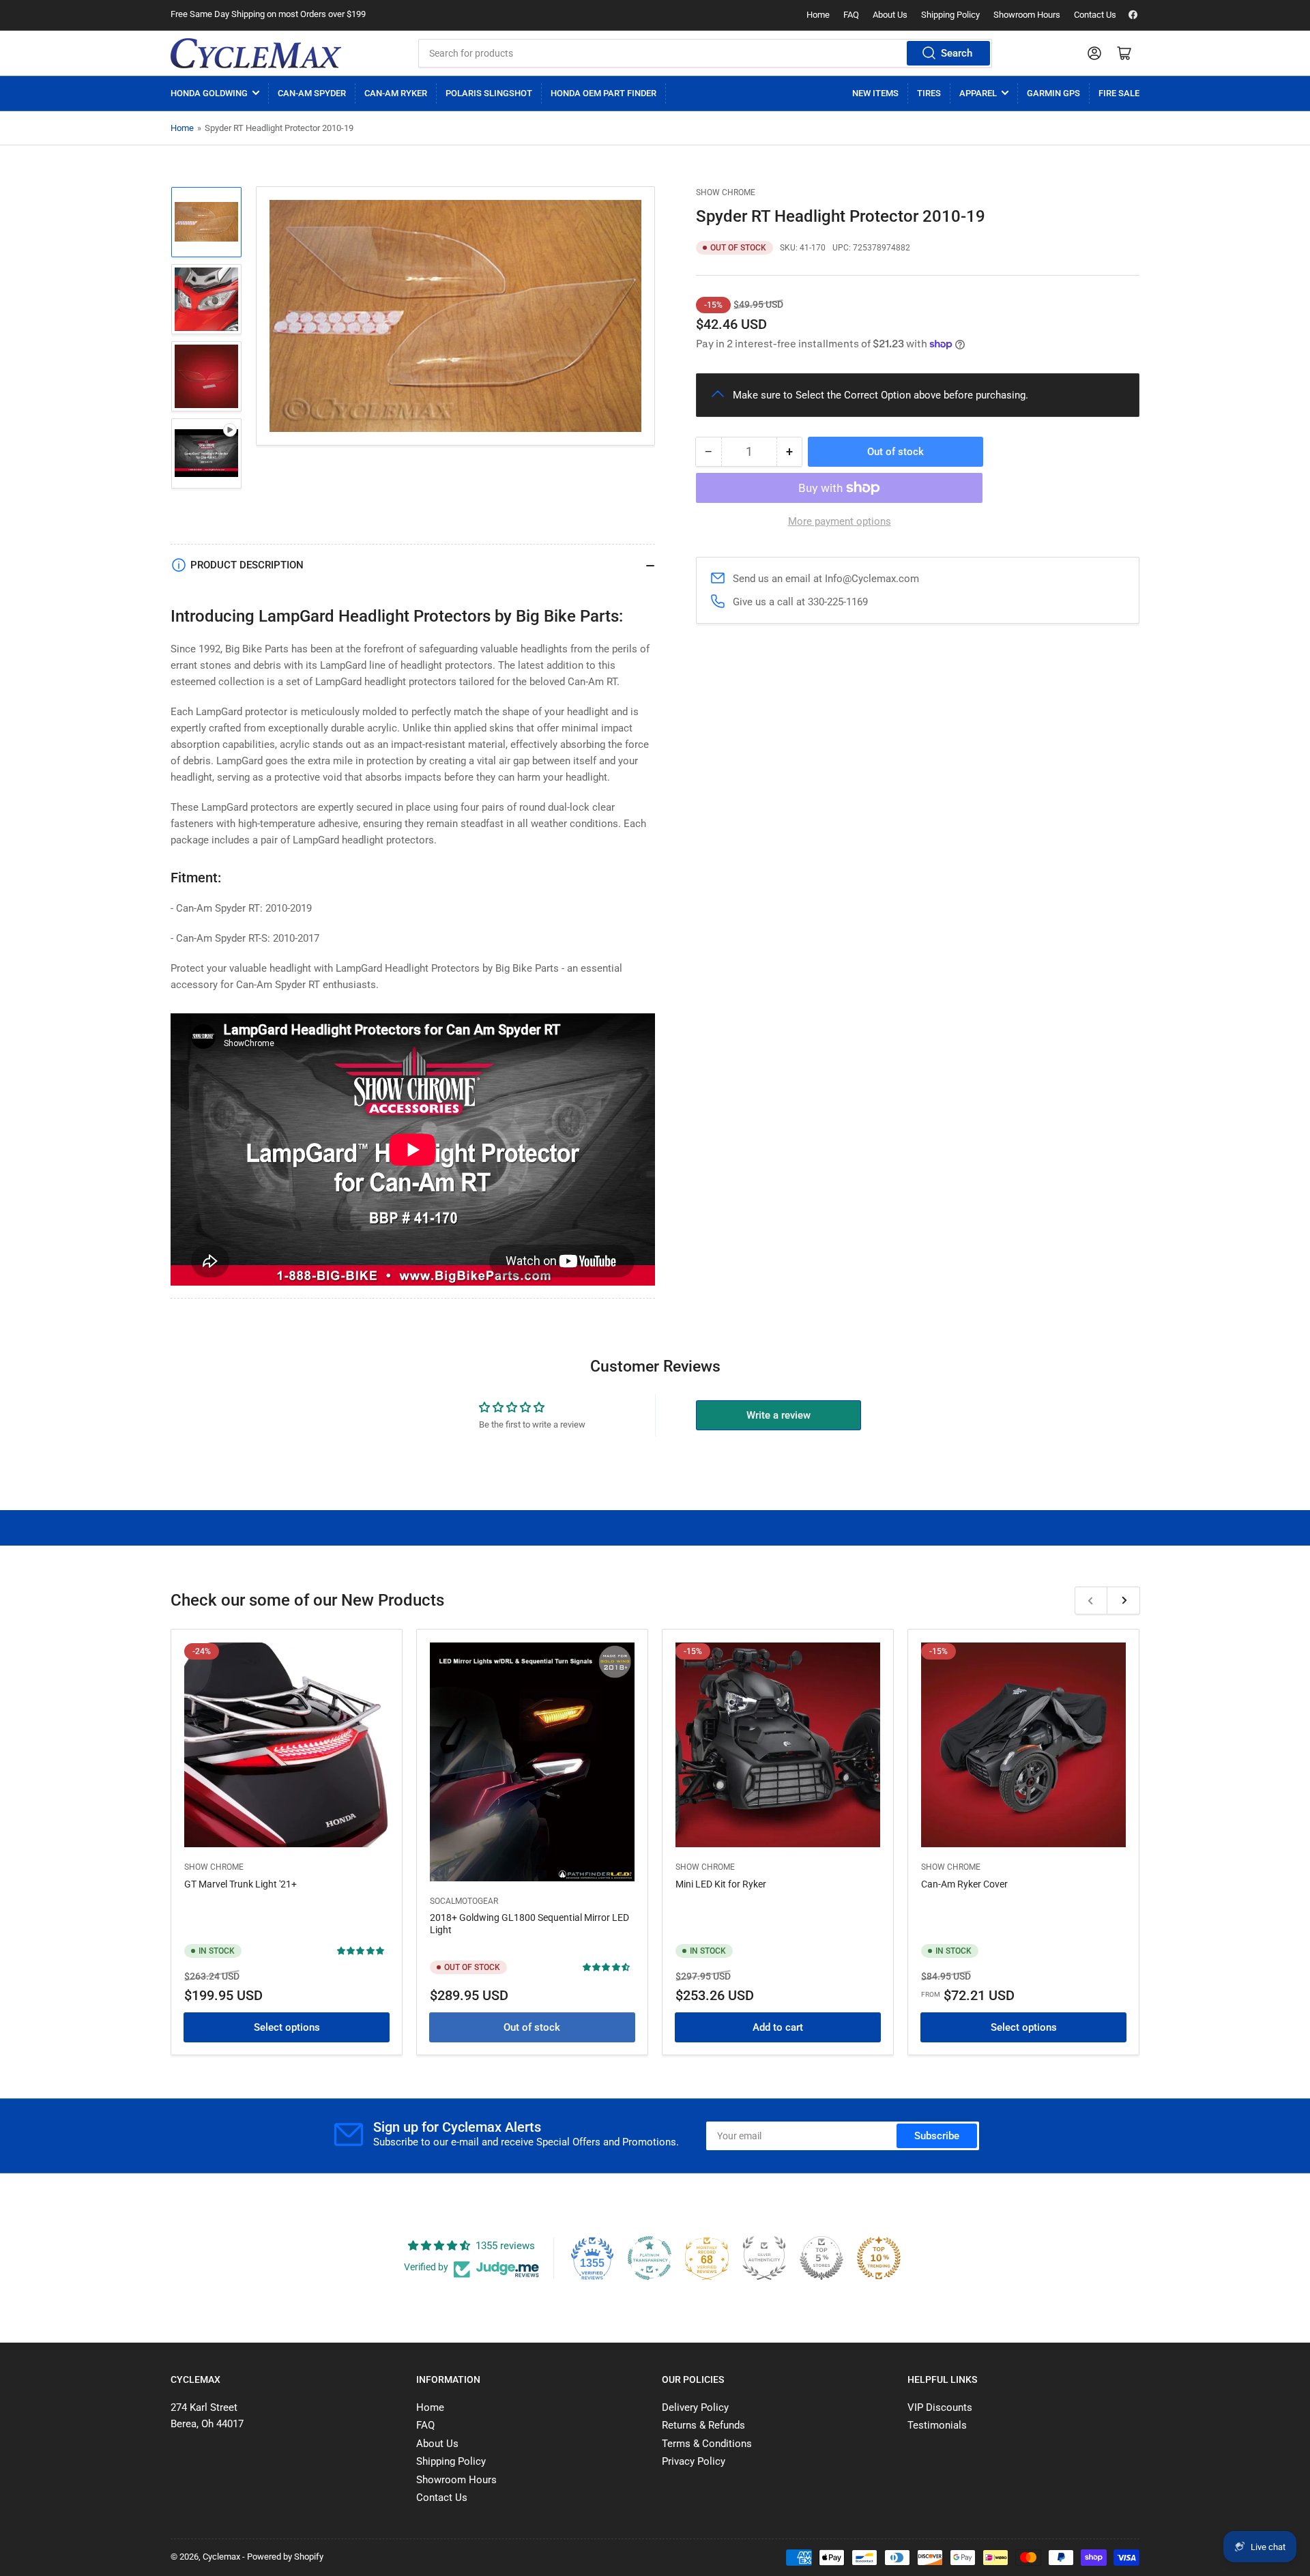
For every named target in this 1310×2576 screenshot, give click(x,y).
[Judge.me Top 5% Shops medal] (821, 2258)
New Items (875, 93)
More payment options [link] (840, 521)
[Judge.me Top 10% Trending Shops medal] (879, 2258)
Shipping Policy (950, 15)
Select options (287, 2027)
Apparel (978, 93)
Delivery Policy (695, 2407)
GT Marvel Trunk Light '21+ (241, 1883)
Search (957, 53)
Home (818, 15)
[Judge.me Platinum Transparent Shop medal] (650, 2258)
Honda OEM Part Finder (603, 93)
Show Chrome (726, 192)
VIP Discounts (940, 2407)
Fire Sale (1119, 93)
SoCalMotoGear (464, 1900)
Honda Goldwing (209, 93)
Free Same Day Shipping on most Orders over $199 (268, 14)
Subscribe (937, 2136)
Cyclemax (221, 2557)
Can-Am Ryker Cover (964, 1883)
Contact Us (1095, 15)
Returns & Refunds (703, 2425)
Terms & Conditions (707, 2444)
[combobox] (705, 53)
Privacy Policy (694, 2461)
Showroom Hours (1027, 15)
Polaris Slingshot (489, 93)
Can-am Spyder (312, 93)
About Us (890, 15)
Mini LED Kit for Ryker (721, 1883)
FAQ (851, 15)
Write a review (778, 1415)
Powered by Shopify (285, 2557)
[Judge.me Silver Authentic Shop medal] (764, 2258)
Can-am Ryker (396, 93)
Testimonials (937, 2425)
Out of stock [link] (532, 2027)
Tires (929, 93)
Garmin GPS (1053, 93)
